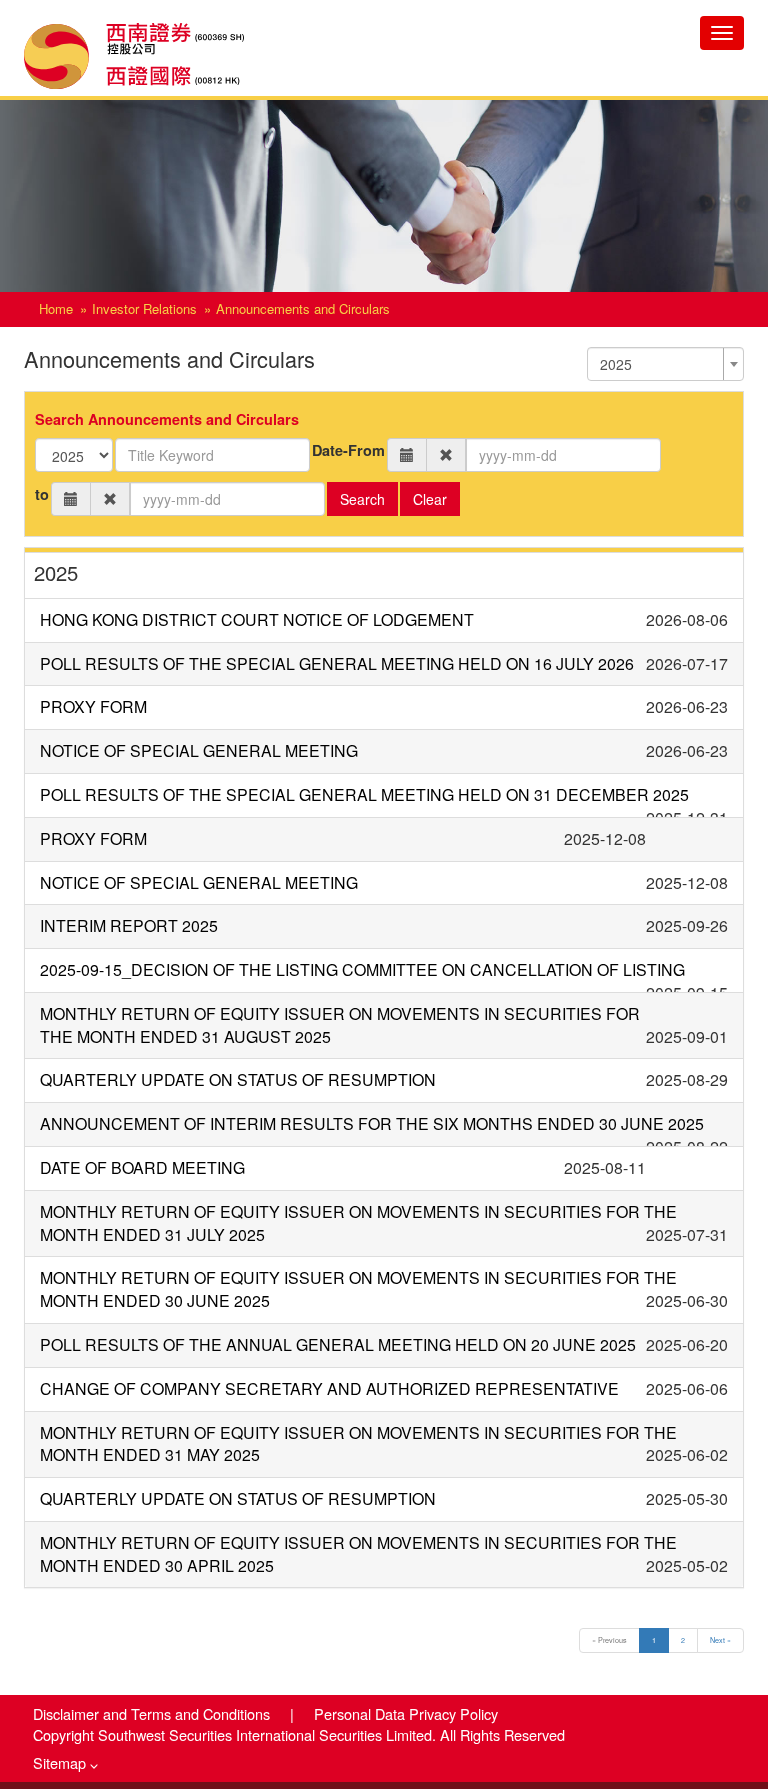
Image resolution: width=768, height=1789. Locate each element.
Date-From (348, 450)
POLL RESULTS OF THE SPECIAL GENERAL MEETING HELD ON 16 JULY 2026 (337, 663)
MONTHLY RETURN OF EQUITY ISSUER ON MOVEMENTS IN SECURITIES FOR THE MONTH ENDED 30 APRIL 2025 (358, 1554)
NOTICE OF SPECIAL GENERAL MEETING (199, 750)
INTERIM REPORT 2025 (129, 925)
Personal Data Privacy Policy (406, 1713)
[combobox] (666, 364)
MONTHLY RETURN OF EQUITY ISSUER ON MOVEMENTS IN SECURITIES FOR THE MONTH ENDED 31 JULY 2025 (358, 1223)
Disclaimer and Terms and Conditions (153, 1713)
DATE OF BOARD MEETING (142, 1167)
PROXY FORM (93, 706)
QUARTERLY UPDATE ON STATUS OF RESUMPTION (238, 1079)
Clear (430, 499)
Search (362, 499)
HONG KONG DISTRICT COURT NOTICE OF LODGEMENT (257, 619)
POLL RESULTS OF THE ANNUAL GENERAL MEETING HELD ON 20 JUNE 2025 (338, 1344)
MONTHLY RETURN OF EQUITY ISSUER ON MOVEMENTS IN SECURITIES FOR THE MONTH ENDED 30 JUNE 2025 (358, 1289)
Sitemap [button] (61, 1762)
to (42, 494)
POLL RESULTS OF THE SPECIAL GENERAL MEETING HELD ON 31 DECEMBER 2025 (364, 794)
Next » (720, 1640)
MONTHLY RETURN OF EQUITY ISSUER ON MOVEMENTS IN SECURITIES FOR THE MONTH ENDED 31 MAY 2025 (358, 1444)
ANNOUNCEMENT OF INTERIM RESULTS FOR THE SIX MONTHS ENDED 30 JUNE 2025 (372, 1123)
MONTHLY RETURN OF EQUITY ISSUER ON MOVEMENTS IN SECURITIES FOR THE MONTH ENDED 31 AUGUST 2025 (340, 1025)
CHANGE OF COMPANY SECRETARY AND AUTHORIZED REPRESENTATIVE (329, 1388)
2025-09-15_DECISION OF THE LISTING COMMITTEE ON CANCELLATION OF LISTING (362, 969)
